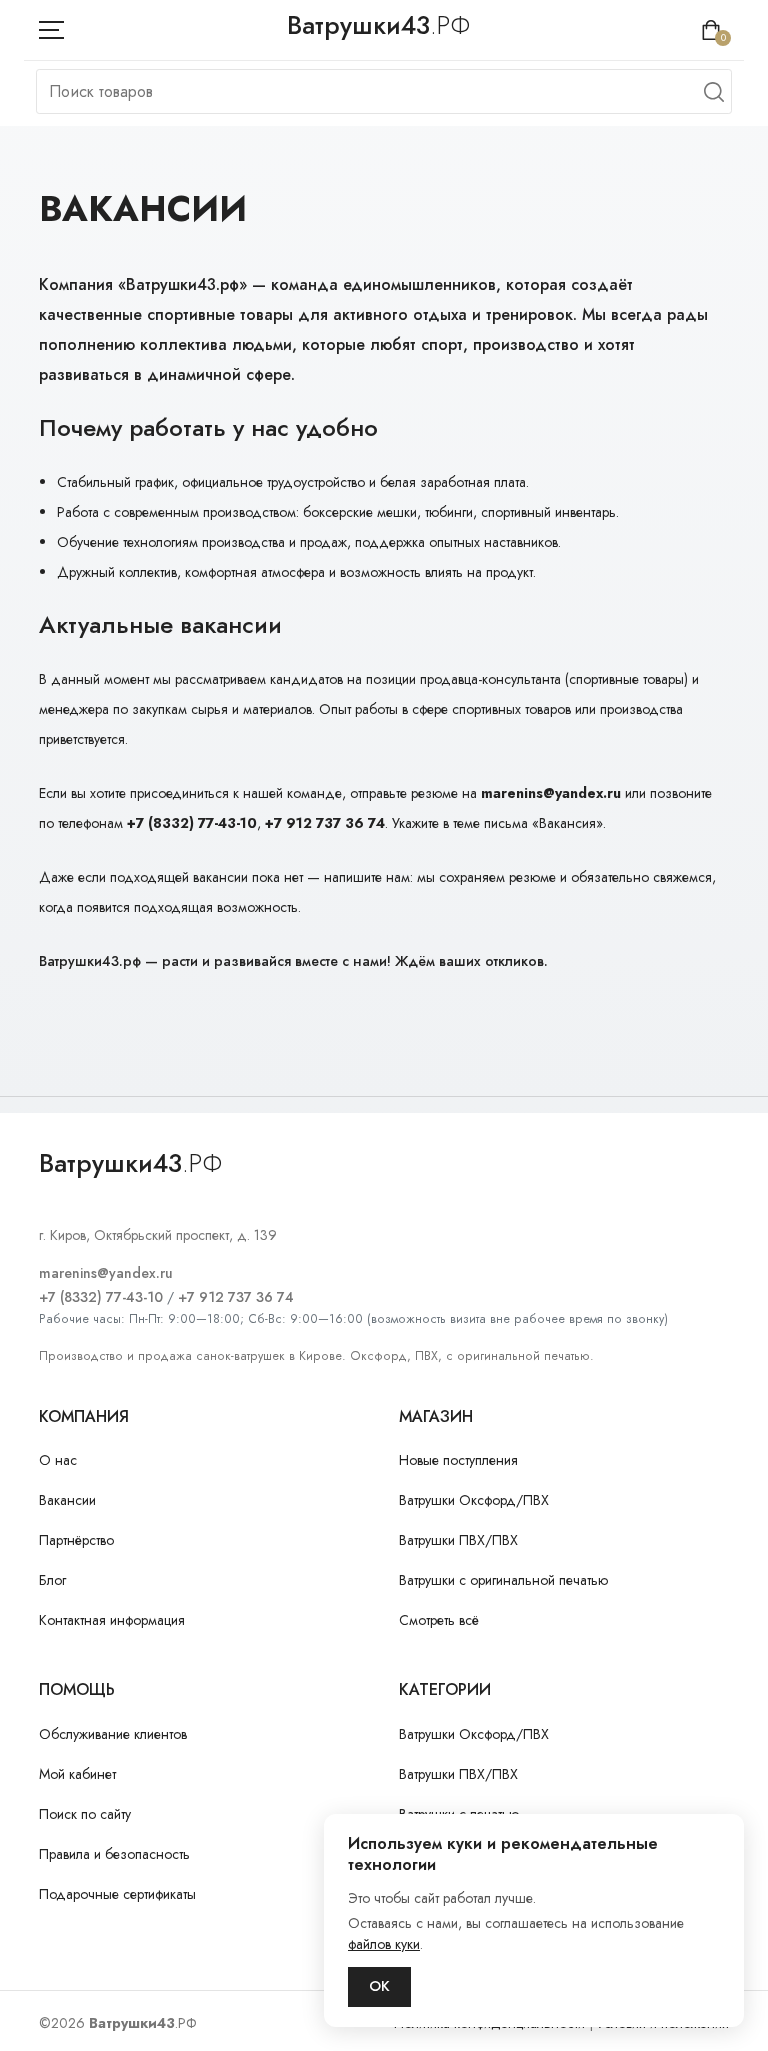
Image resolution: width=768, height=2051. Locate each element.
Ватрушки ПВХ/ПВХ (458, 1540)
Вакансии (67, 1500)
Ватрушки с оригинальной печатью (503, 1580)
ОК (379, 1986)
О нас (58, 1460)
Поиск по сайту (85, 1814)
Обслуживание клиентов (113, 1734)
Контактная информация (112, 1620)
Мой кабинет (77, 1774)
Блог (52, 1580)
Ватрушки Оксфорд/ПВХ (474, 1500)
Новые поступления (458, 1460)
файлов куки (384, 1944)
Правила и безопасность (114, 1854)
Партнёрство (76, 1540)
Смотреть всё (439, 1620)
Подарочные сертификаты (117, 1894)
